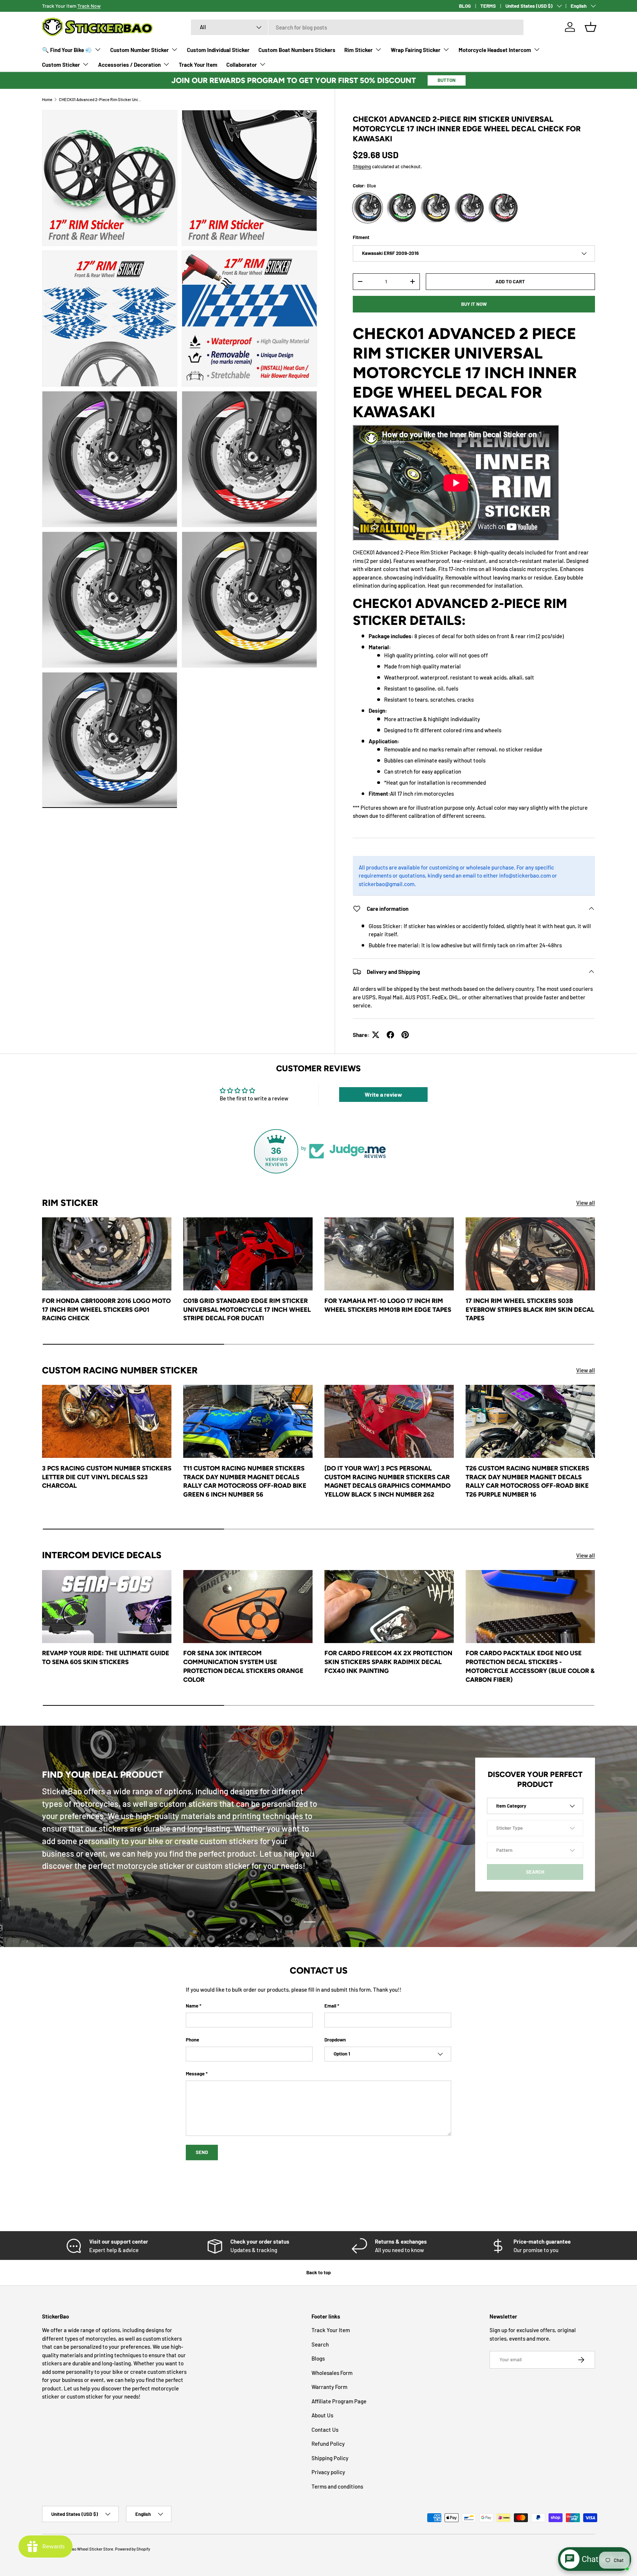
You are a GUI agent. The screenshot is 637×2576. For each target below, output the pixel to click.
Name (192, 2006)
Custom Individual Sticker (218, 50)
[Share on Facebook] (390, 1035)
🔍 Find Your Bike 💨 (67, 50)
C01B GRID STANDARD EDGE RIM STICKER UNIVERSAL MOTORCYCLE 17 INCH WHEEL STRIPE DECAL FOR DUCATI (247, 1310)
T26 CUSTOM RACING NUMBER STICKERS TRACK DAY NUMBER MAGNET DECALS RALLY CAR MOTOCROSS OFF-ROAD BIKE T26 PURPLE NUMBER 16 (527, 1481)
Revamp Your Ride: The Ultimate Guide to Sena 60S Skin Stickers (106, 1657)
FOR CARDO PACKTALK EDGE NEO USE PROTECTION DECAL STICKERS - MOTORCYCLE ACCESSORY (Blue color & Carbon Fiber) (530, 1666)
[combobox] (357, 27)
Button (447, 80)
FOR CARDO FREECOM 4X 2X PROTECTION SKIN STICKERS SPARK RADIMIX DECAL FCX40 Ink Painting (388, 1662)
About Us (322, 2415)
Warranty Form (329, 2387)
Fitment (361, 237)
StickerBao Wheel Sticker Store (85, 2549)
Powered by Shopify (133, 2549)
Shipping (362, 166)
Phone (192, 2040)
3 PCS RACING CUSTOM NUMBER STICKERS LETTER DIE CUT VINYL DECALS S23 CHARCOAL (107, 1477)
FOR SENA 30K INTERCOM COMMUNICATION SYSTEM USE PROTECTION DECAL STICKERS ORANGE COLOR (243, 1666)
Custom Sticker (61, 65)
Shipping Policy (330, 2458)
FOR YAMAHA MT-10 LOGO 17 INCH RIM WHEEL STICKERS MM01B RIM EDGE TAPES (388, 1305)
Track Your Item (198, 65)
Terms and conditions (337, 2486)
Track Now (89, 6)
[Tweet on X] (376, 1035)
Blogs (318, 2358)
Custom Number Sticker (140, 50)
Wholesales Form (332, 2373)
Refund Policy (328, 2444)
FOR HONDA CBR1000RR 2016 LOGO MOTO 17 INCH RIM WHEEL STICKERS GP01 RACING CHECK (106, 1310)
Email (330, 2006)
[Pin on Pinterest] (405, 1035)
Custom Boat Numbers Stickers (297, 50)
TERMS (488, 6)
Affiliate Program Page (339, 2401)
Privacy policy (328, 2472)
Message (195, 2074)
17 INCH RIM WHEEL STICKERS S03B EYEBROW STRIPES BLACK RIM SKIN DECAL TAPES (530, 1310)
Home (47, 99)
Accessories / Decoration (129, 65)
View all (586, 1203)
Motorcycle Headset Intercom (495, 50)
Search (320, 2344)
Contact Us (325, 2430)
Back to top (318, 2272)
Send (202, 2152)
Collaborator (242, 65)
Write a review (383, 1094)
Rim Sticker (358, 50)
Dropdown (335, 2040)
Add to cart (510, 281)
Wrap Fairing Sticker (416, 50)
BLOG (465, 6)
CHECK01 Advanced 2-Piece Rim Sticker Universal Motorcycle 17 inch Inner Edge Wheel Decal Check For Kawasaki (100, 99)
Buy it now (474, 304)
